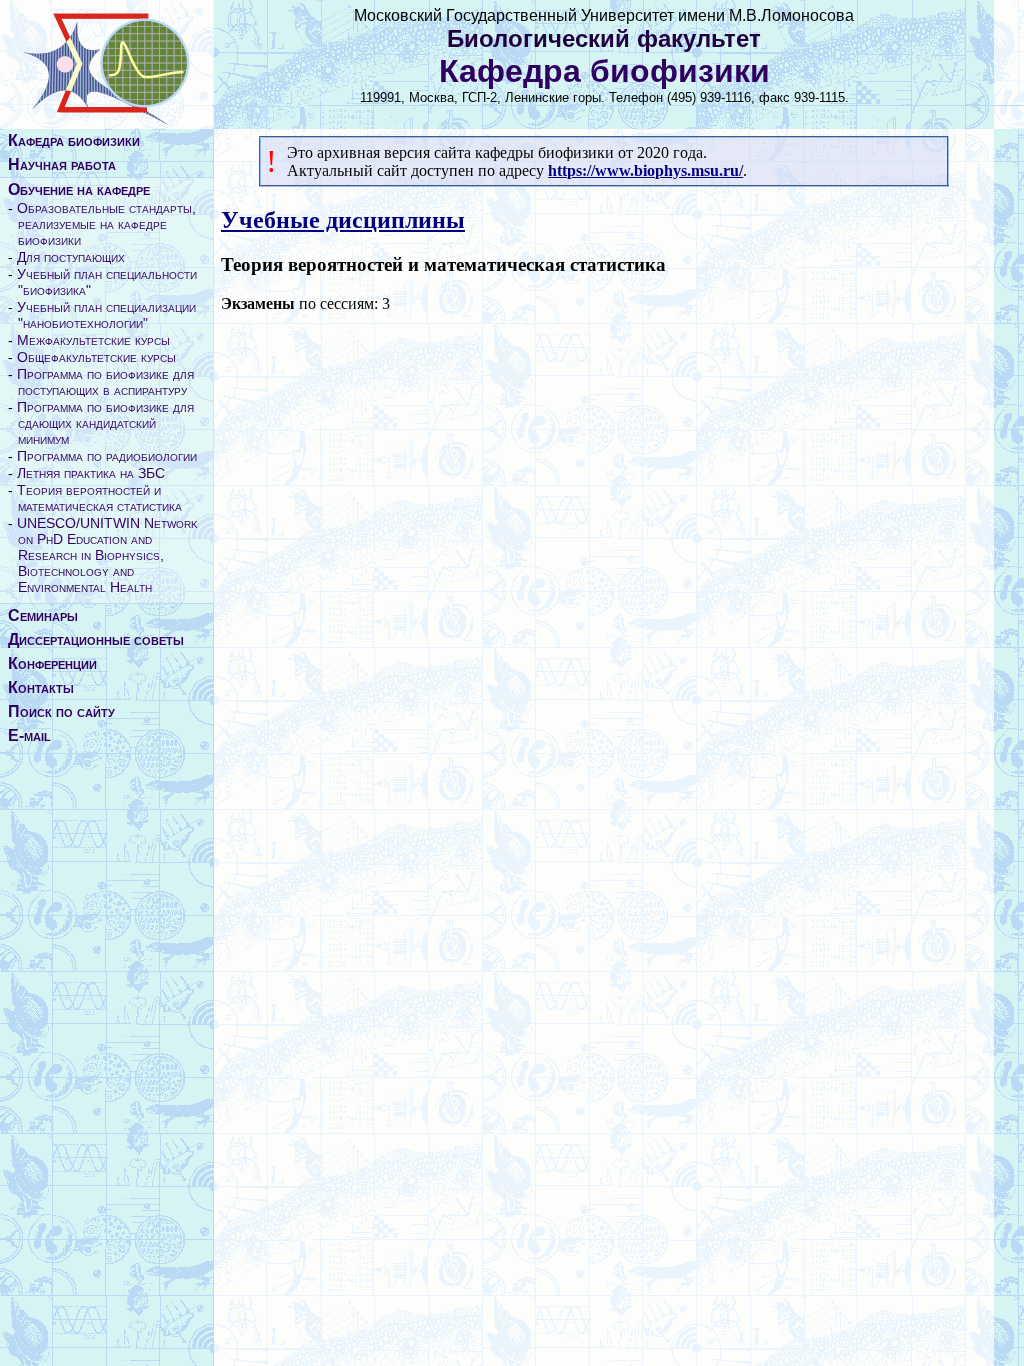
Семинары (43, 615)
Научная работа (62, 164)
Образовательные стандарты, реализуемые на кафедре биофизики (106, 224)
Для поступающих (71, 257)
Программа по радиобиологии (107, 456)
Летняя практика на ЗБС (91, 473)
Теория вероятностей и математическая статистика (99, 498)
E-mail (29, 735)
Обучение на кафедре (79, 189)
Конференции (52, 663)
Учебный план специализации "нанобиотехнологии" (106, 315)
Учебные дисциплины (343, 220)
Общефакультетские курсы (96, 357)
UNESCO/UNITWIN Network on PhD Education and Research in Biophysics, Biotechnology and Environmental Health (107, 555)
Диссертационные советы (96, 639)
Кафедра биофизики (74, 140)
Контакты (41, 687)
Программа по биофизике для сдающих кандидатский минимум (105, 423)
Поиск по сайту (61, 711)
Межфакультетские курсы (93, 340)
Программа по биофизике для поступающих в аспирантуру (105, 382)
